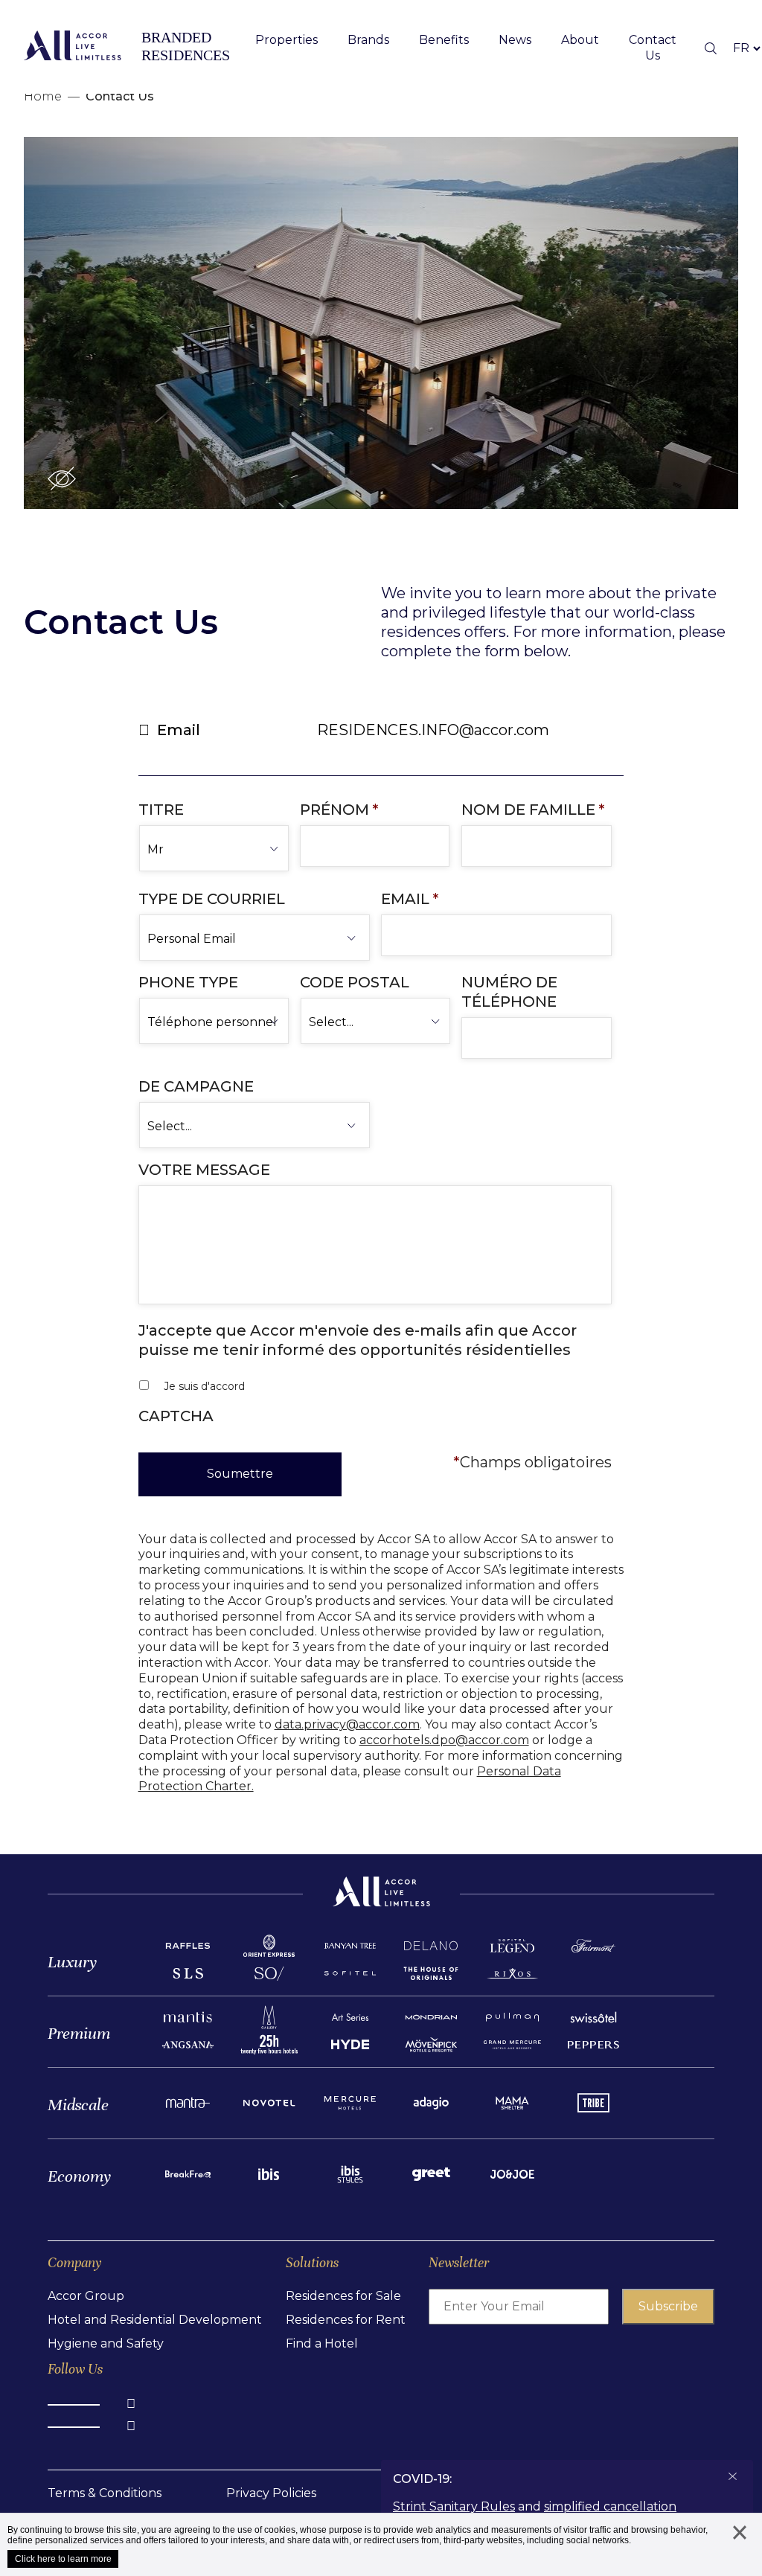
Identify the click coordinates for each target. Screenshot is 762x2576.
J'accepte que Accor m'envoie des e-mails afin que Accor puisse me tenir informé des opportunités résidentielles (358, 1340)
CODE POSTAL (355, 982)
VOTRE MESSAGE (204, 1170)
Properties (286, 40)
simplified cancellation (610, 2506)
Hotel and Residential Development (155, 2320)
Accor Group (86, 2296)
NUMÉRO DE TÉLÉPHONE (509, 992)
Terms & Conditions (105, 2493)
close (740, 2547)
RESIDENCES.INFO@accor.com (433, 730)
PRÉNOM (339, 810)
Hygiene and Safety (106, 2343)
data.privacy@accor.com (347, 1724)
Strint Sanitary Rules (454, 2506)
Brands (368, 40)
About (580, 40)
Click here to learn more (63, 2559)
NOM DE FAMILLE (533, 810)
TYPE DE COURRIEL (212, 899)
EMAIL (410, 899)
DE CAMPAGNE (196, 1086)
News (515, 40)
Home (43, 96)
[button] (62, 478)
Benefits (444, 40)
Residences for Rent (346, 2320)
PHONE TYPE (188, 982)
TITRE (161, 810)
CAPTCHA (176, 1416)
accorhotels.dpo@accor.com (444, 1740)
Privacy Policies (271, 2493)
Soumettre (240, 1474)
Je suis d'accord (204, 1386)
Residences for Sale (343, 2296)
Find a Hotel (322, 2343)
